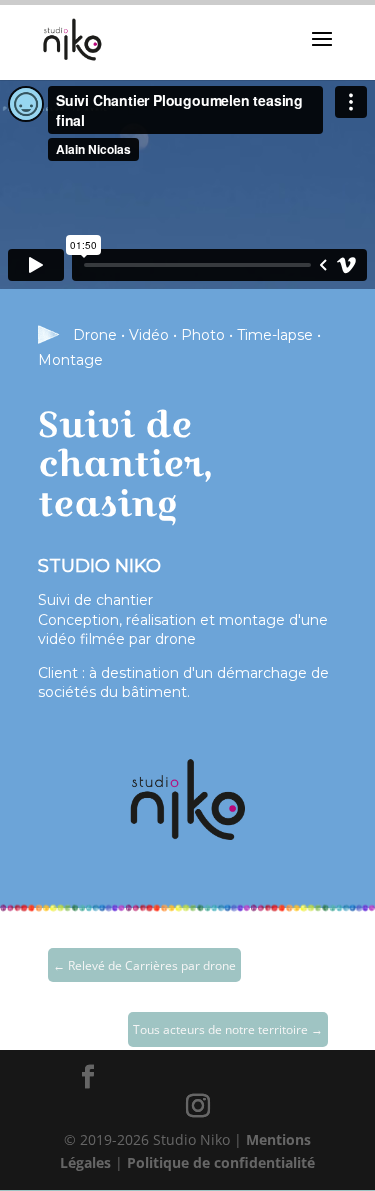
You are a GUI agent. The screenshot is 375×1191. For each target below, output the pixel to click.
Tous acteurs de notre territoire (228, 1029)
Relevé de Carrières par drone (144, 965)
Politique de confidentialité (221, 1162)
